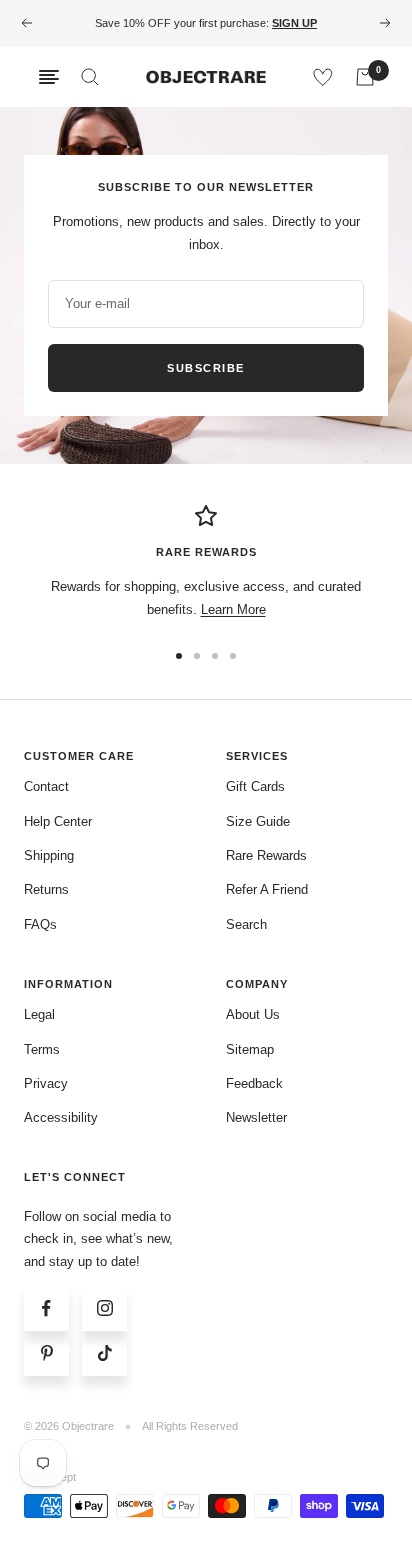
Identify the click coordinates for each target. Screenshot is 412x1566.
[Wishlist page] (323, 77)
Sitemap (250, 1049)
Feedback (254, 1083)
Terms (42, 1049)
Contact (46, 786)
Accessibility (61, 1117)
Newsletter (256, 1117)
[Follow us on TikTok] (104, 1353)
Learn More (233, 609)
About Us (253, 1014)
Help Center (58, 821)
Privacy (46, 1083)
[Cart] (365, 77)
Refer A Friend (267, 889)
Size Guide (258, 821)
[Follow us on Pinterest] (46, 1353)
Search (246, 924)
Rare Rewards (266, 855)
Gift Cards (255, 786)
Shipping (49, 855)
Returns (46, 889)
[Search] (90, 77)
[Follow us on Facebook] (46, 1308)
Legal (39, 1014)
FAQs (40, 924)
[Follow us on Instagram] (104, 1308)
